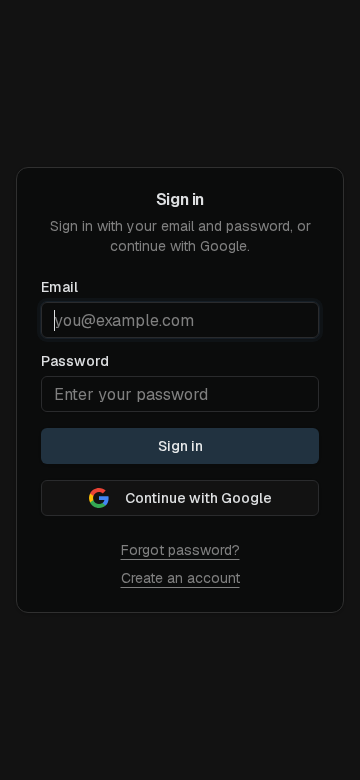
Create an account (180, 578)
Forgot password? (180, 550)
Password (75, 361)
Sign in (180, 446)
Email (59, 287)
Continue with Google (198, 498)
